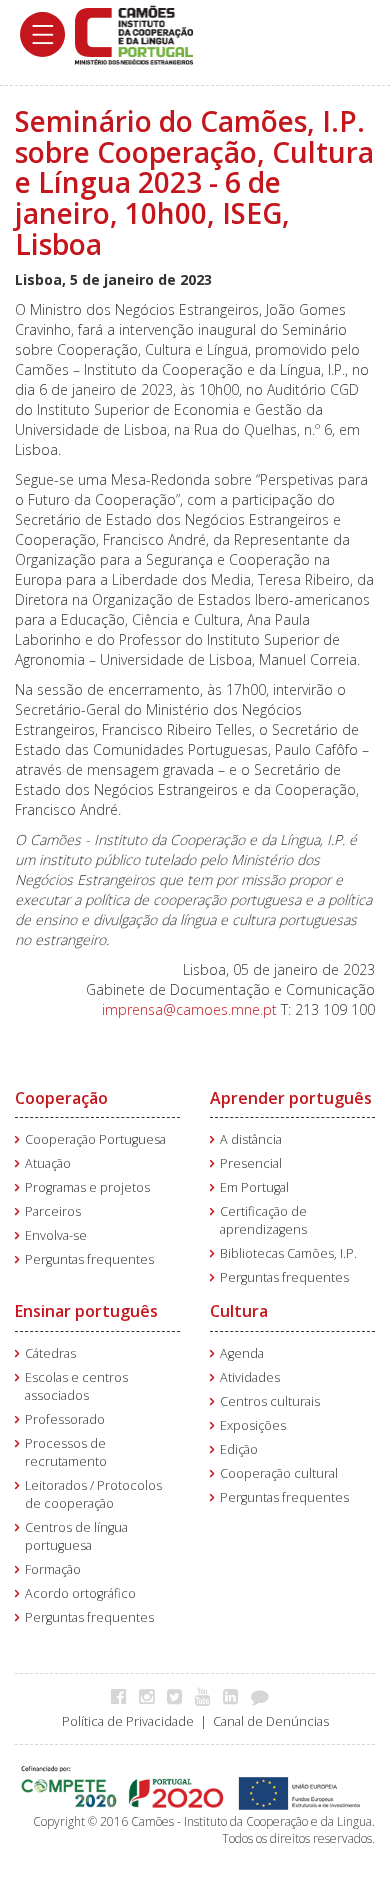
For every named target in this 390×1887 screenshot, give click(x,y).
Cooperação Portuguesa (95, 1139)
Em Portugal (254, 1187)
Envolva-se (56, 1235)
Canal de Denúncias (271, 1721)
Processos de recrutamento (66, 1452)
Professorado (65, 1419)
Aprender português (291, 1098)
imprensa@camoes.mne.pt (189, 1009)
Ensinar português (86, 1311)
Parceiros (53, 1211)
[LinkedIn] (235, 1696)
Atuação (48, 1163)
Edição (239, 1449)
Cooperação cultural (279, 1473)
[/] (134, 33)
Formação (53, 1569)
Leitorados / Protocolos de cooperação (93, 1494)
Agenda (242, 1353)
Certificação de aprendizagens (263, 1220)
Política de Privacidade (128, 1721)
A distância (251, 1139)
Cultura (239, 1311)
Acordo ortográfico (80, 1593)
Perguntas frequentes (89, 1259)
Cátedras (50, 1353)
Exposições (253, 1425)
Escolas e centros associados (76, 1386)
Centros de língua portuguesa (76, 1536)
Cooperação (61, 1098)
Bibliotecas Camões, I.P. (288, 1253)
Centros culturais (270, 1401)
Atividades (250, 1377)
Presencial (251, 1163)
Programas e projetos (87, 1187)
